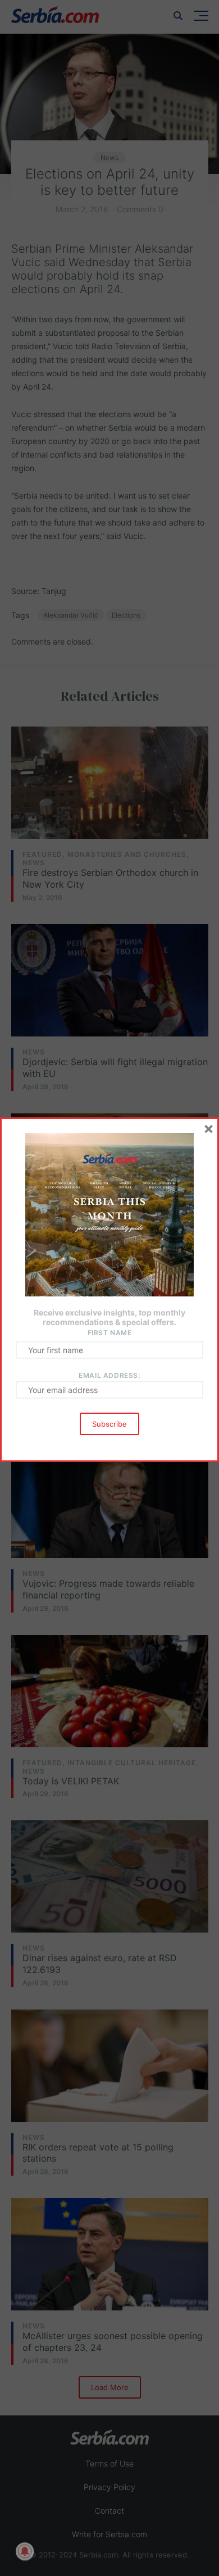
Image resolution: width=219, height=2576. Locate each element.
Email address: (109, 1375)
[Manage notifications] (25, 2551)
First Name (110, 1333)
